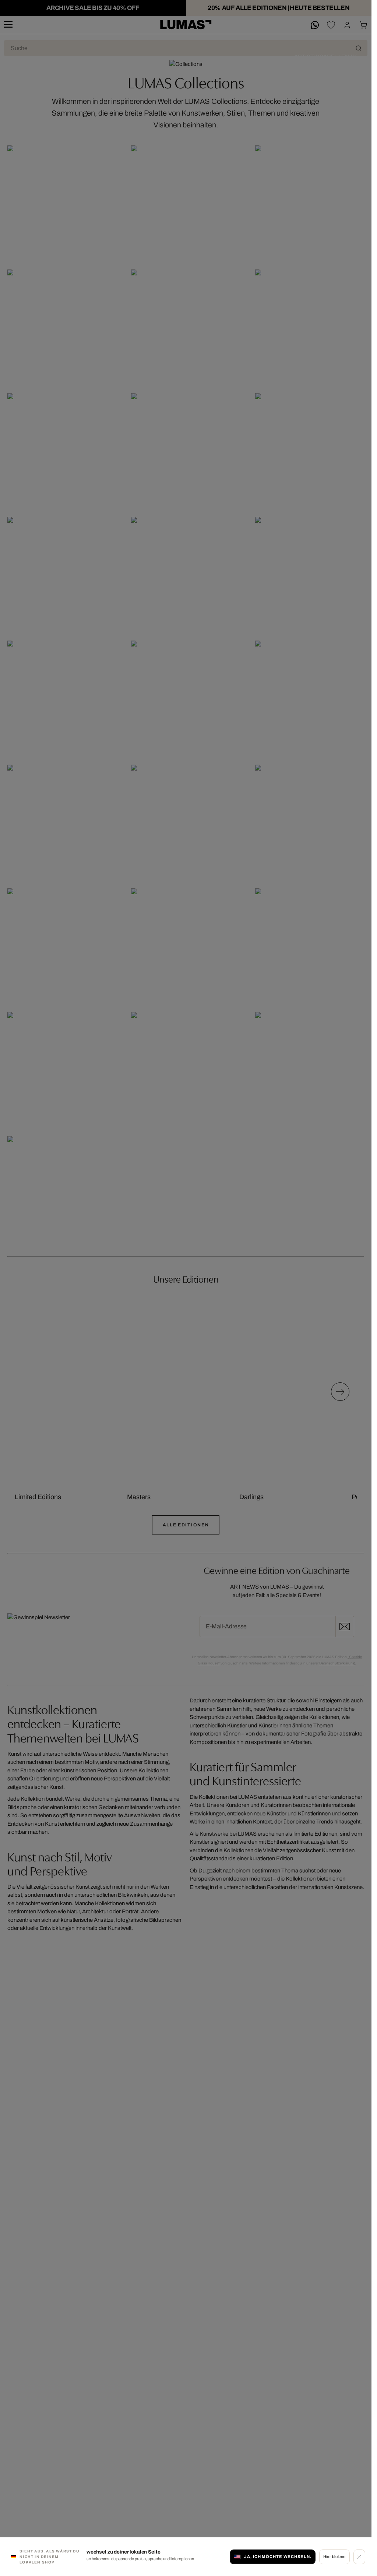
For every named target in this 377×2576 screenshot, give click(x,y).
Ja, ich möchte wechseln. (278, 2556)
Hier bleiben (334, 2556)
